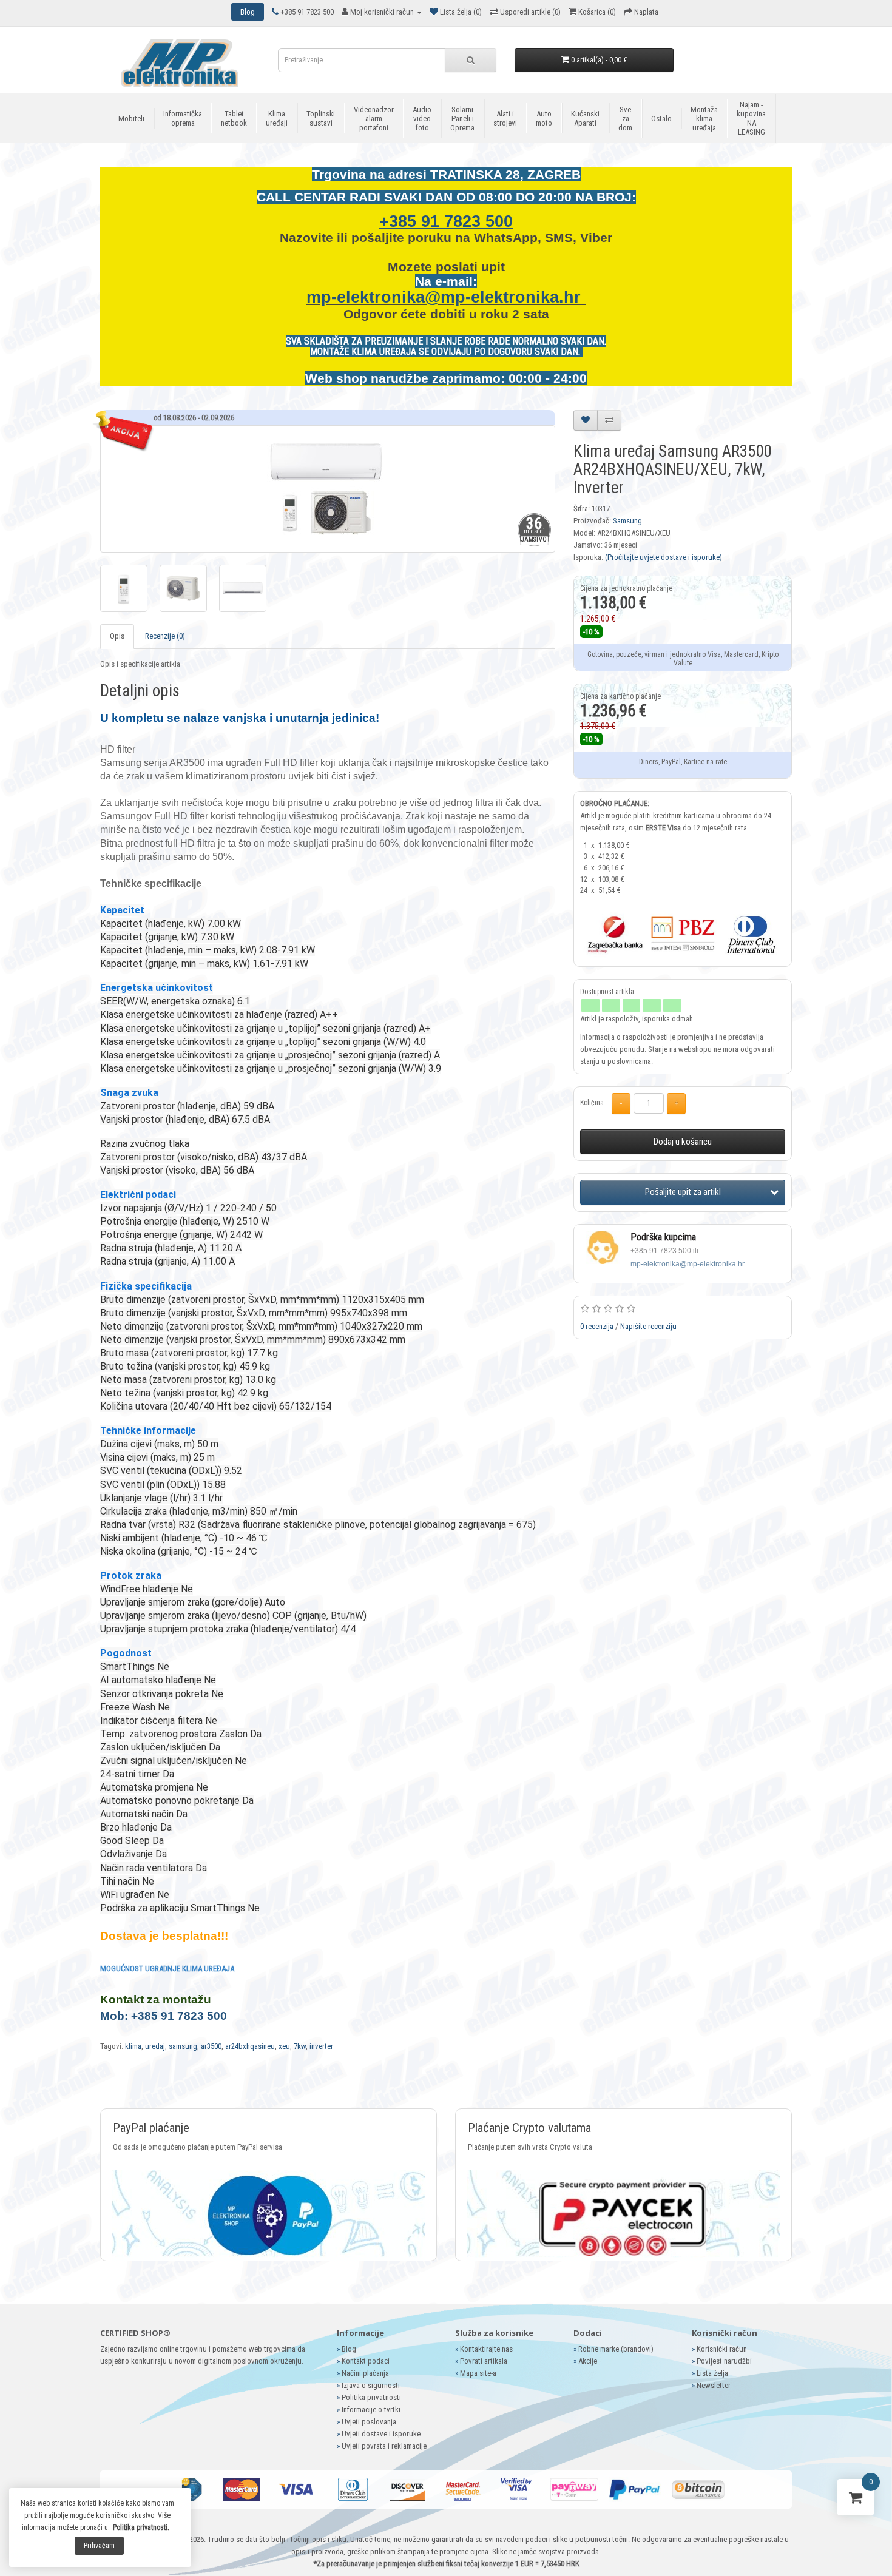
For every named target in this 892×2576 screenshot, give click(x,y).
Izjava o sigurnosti (371, 2385)
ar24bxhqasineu (250, 2046)
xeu (284, 2046)
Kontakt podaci (366, 2361)
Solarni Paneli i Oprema (462, 119)
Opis (117, 636)
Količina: (593, 1103)
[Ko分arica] (856, 2500)
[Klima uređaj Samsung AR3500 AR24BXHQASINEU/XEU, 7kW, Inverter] (328, 489)
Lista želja (712, 2373)
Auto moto (544, 118)
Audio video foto (422, 119)
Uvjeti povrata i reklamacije (384, 2446)
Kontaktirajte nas (486, 2349)
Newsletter (714, 2385)
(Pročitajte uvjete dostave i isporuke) (664, 557)
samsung (183, 2046)
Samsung (627, 521)
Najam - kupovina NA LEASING (751, 118)
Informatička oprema (183, 118)
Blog (349, 2349)
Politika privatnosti (371, 2397)
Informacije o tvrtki (371, 2410)
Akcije (588, 2361)
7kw (300, 2046)
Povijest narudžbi (724, 2361)
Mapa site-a (478, 2373)
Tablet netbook (234, 118)
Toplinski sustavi (321, 118)
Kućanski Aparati (585, 118)
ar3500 (211, 2046)
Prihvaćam (99, 2546)
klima (133, 2046)
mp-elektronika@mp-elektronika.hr (446, 297)
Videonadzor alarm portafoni (374, 119)
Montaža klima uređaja (704, 119)
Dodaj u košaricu (683, 1142)
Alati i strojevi (505, 118)
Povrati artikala (484, 2361)
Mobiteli (131, 119)
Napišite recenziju (648, 1326)
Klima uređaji (277, 118)
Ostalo (661, 119)
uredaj (155, 2046)
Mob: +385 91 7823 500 (164, 2016)
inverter (321, 2046)
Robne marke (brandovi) (616, 2349)
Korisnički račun (722, 2349)
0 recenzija (597, 1326)
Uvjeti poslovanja (369, 2422)
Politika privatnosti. (141, 2527)
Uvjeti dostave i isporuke (381, 2434)
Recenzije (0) (165, 636)
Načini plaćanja (365, 2373)
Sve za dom (625, 119)
